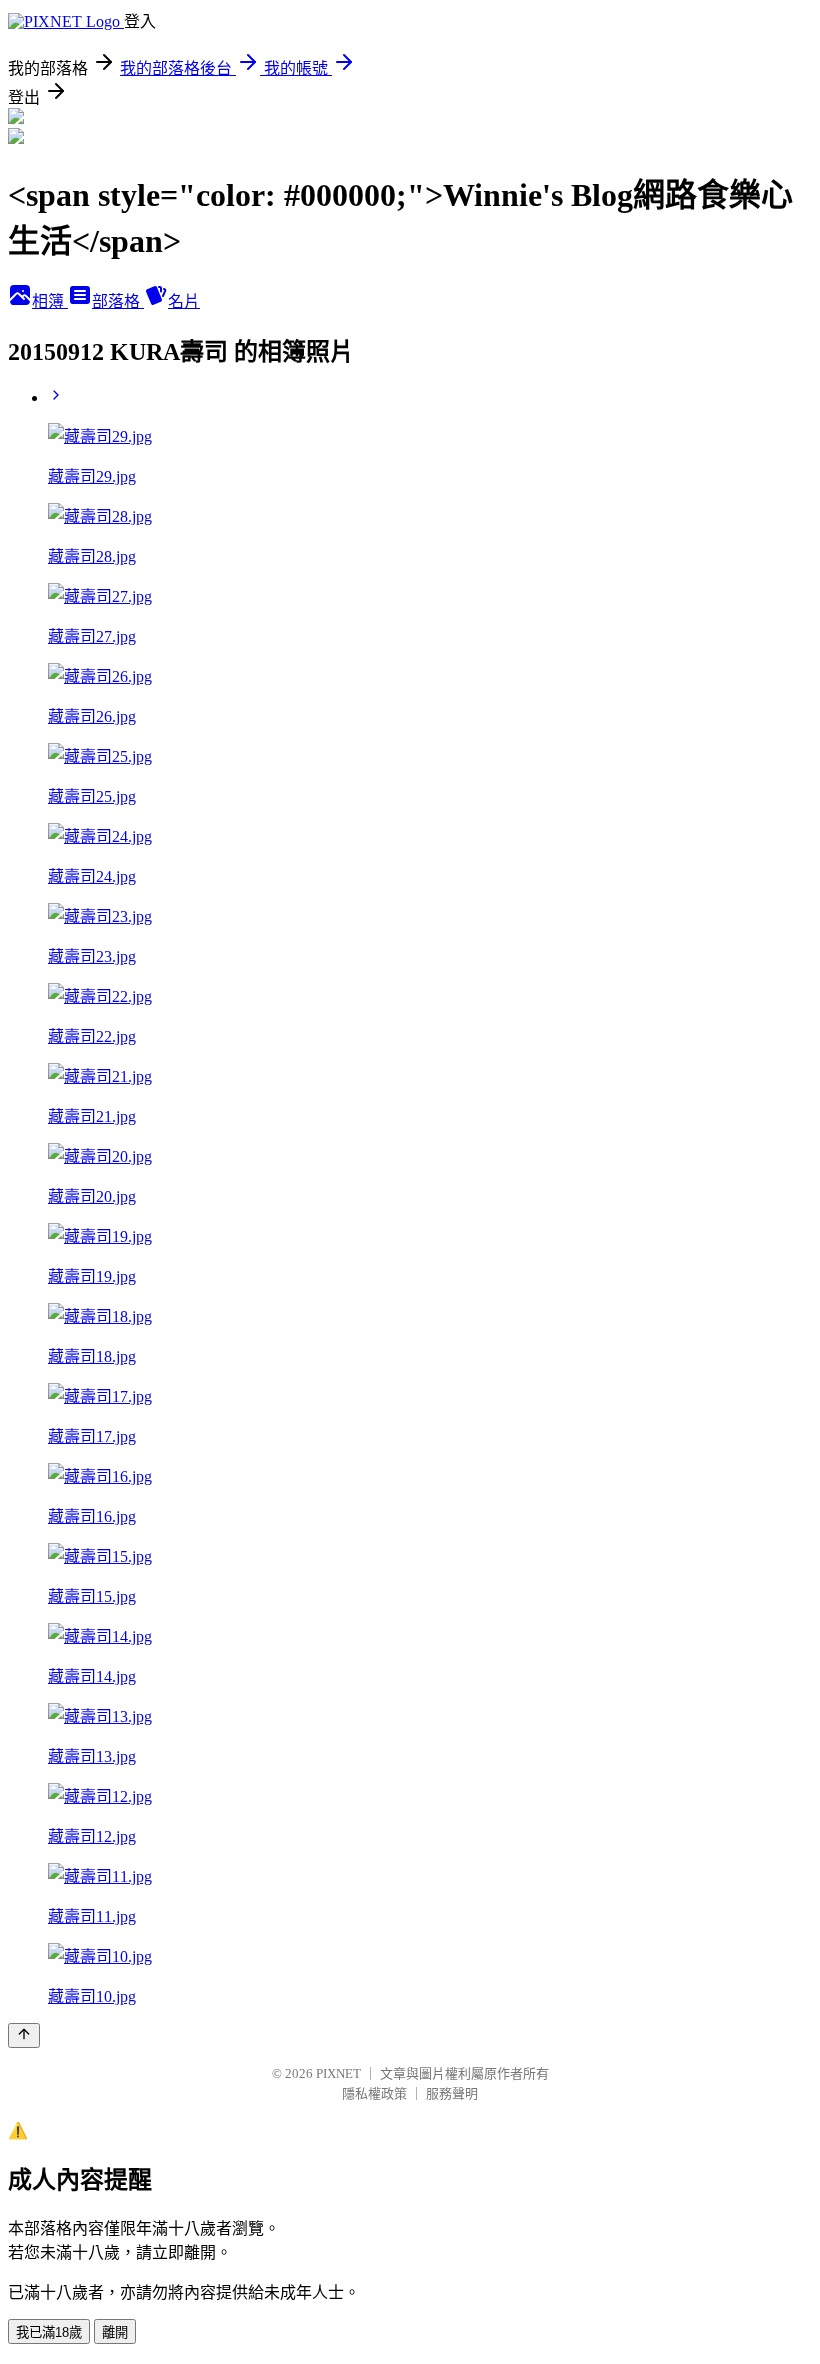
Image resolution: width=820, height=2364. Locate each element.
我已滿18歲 (49, 2332)
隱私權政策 (374, 2093)
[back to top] (24, 2035)
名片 (184, 301)
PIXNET (338, 2073)
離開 (115, 2332)
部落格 (118, 301)
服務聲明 (452, 2093)
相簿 (50, 301)
